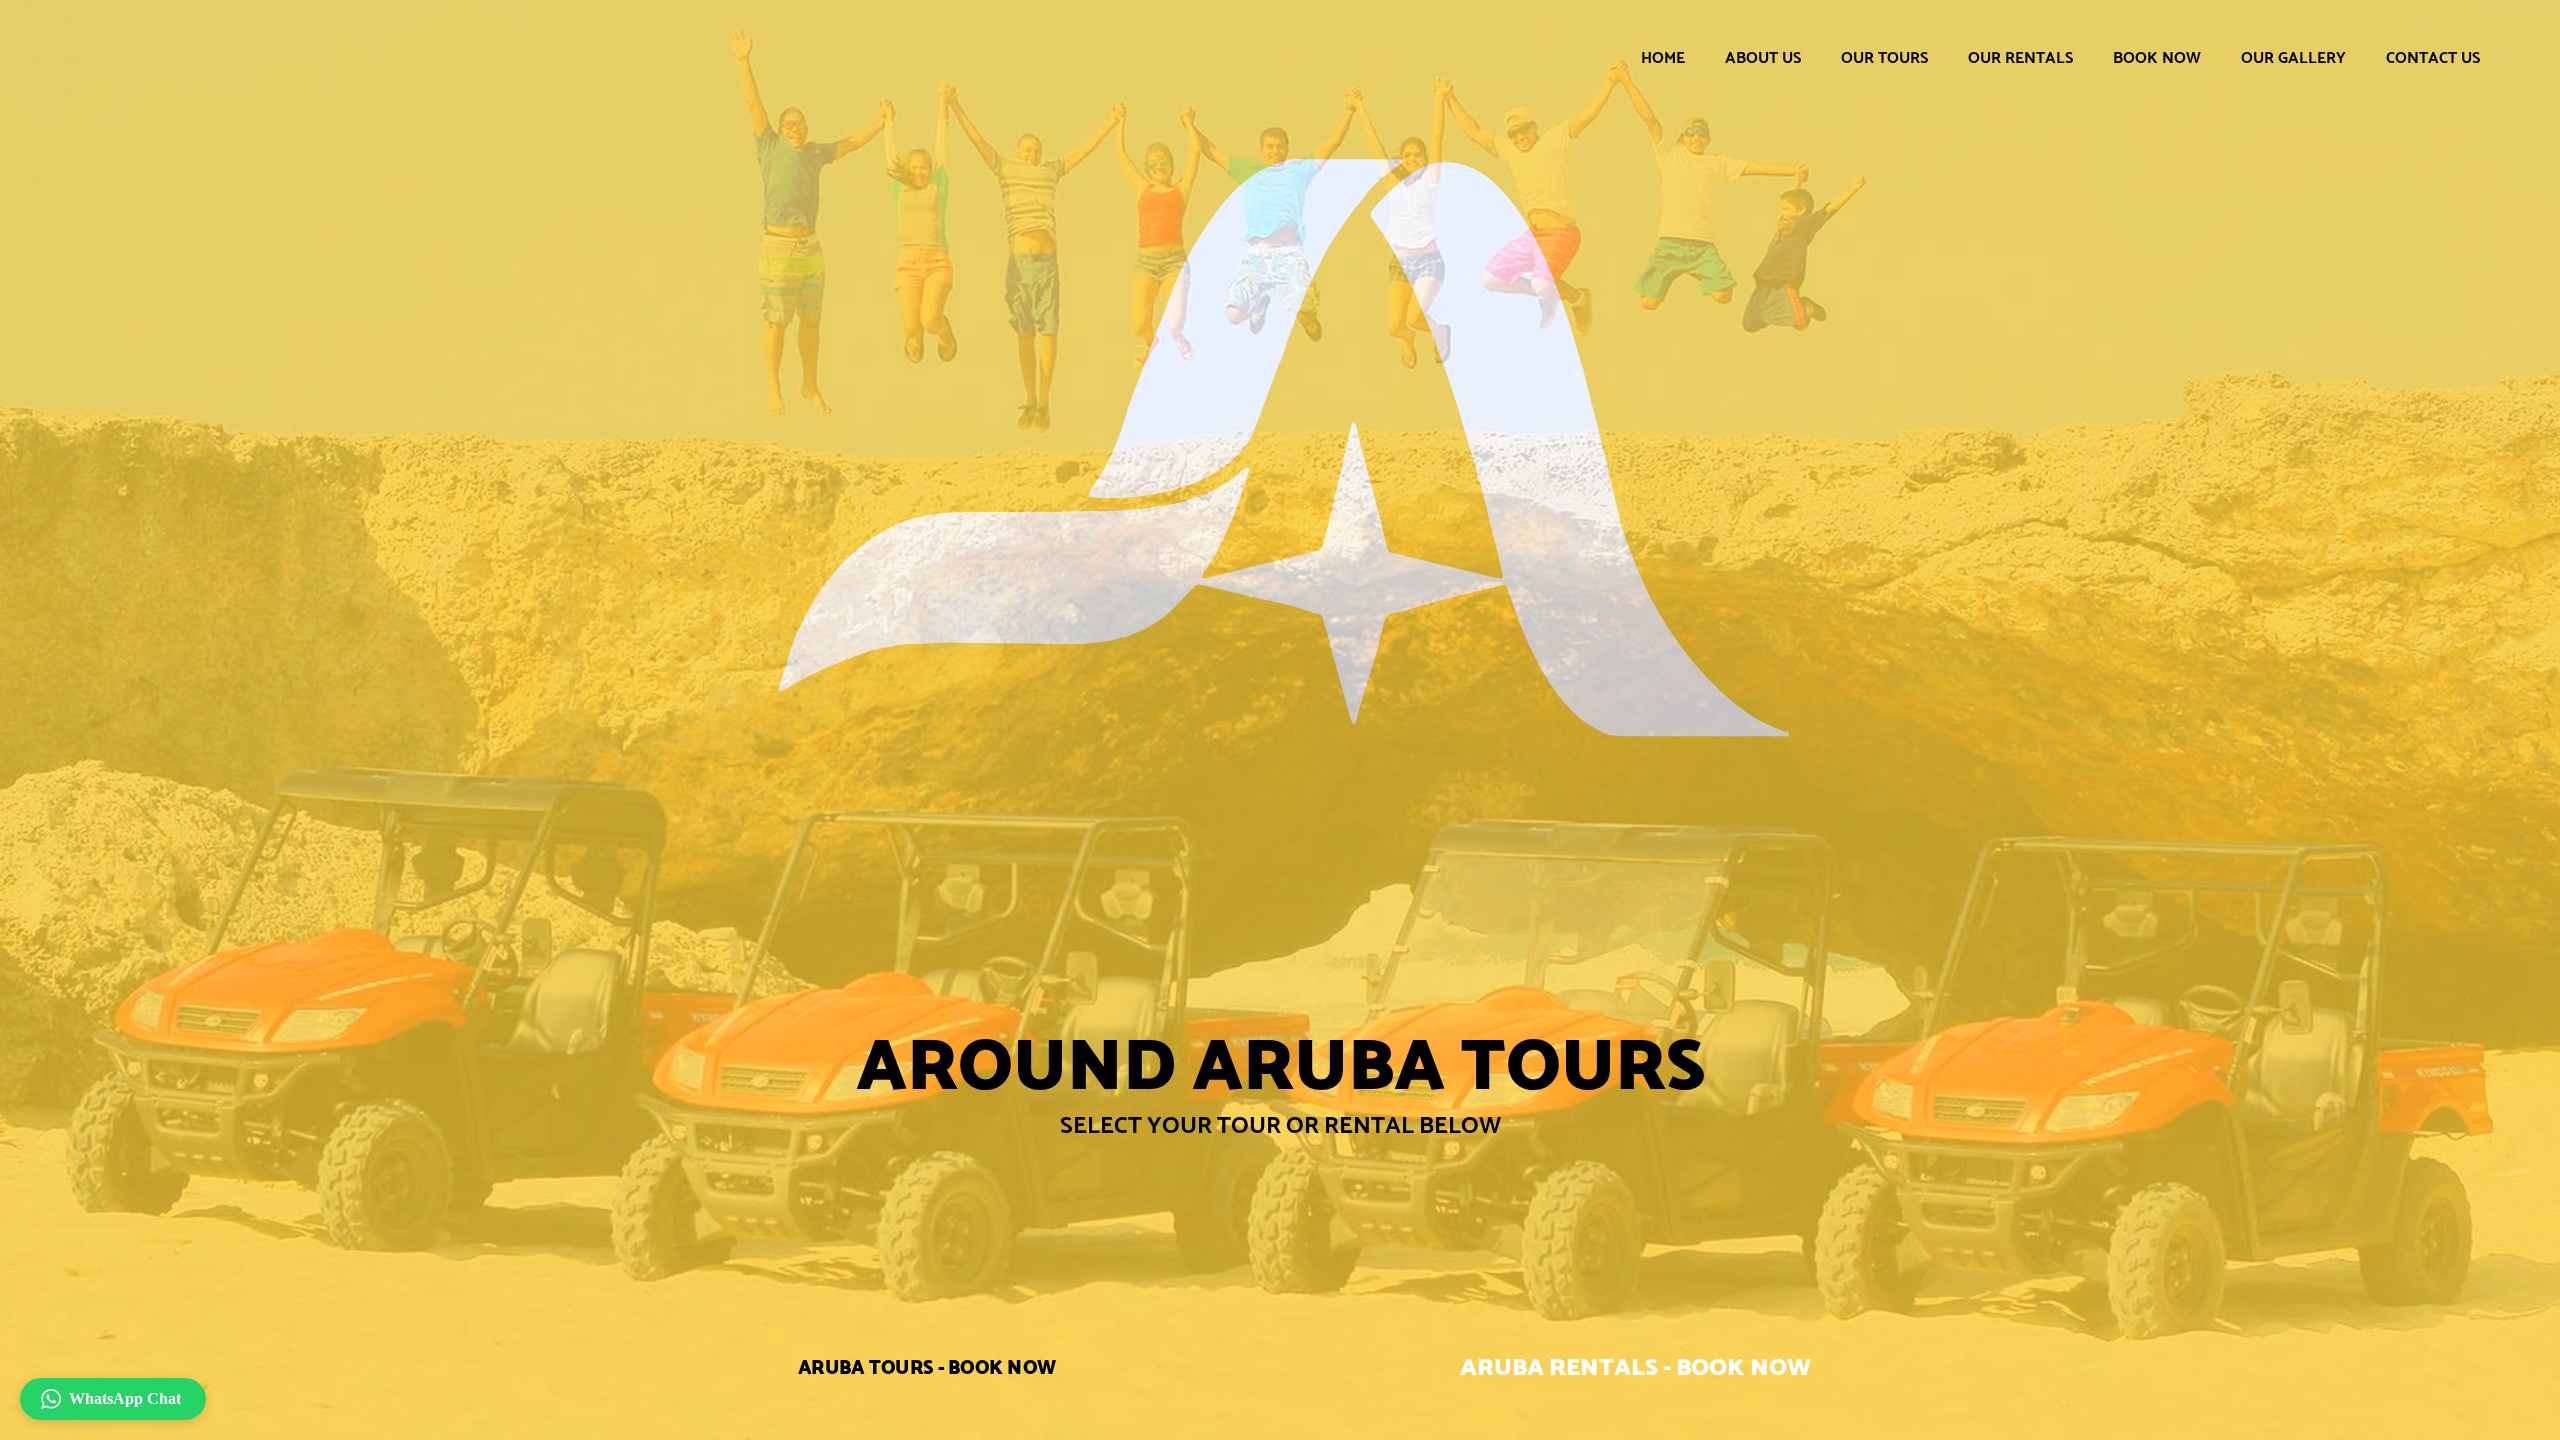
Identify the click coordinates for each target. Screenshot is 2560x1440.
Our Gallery (2293, 57)
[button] (113, 1399)
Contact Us (2433, 57)
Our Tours (1884, 57)
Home (1663, 57)
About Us (1763, 57)
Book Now (2157, 57)
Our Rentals (2020, 57)
